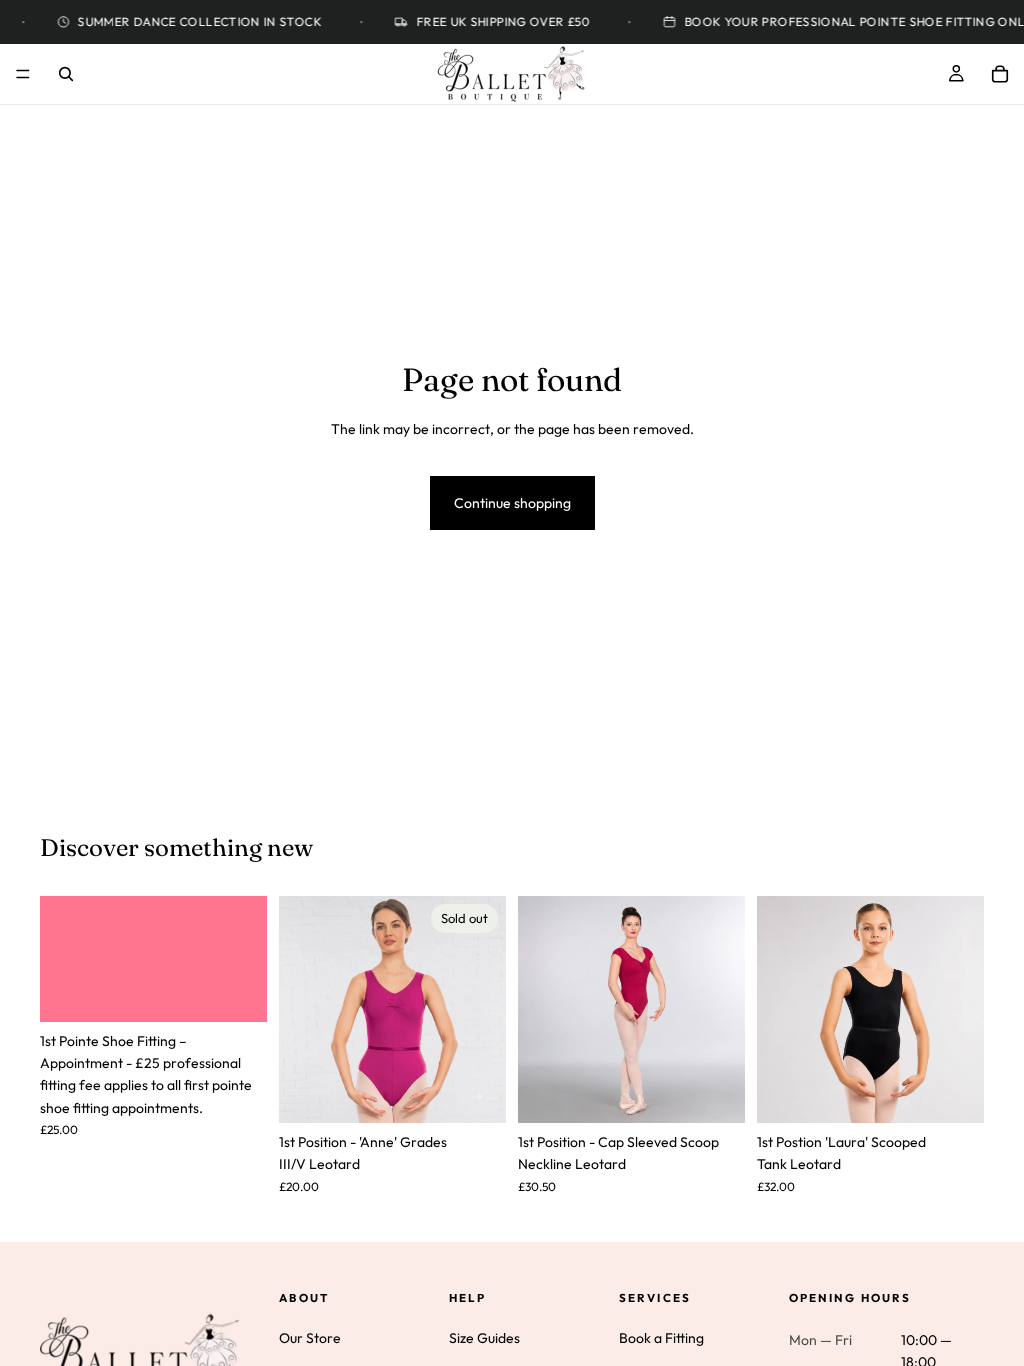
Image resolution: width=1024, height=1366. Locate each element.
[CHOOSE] (714, 1092)
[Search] (66, 74)
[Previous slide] (540, 1009)
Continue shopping (512, 503)
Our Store (310, 1338)
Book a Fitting (661, 1338)
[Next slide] (723, 1009)
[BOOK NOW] (236, 991)
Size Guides (484, 1338)
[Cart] (1000, 74)
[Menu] (23, 74)
